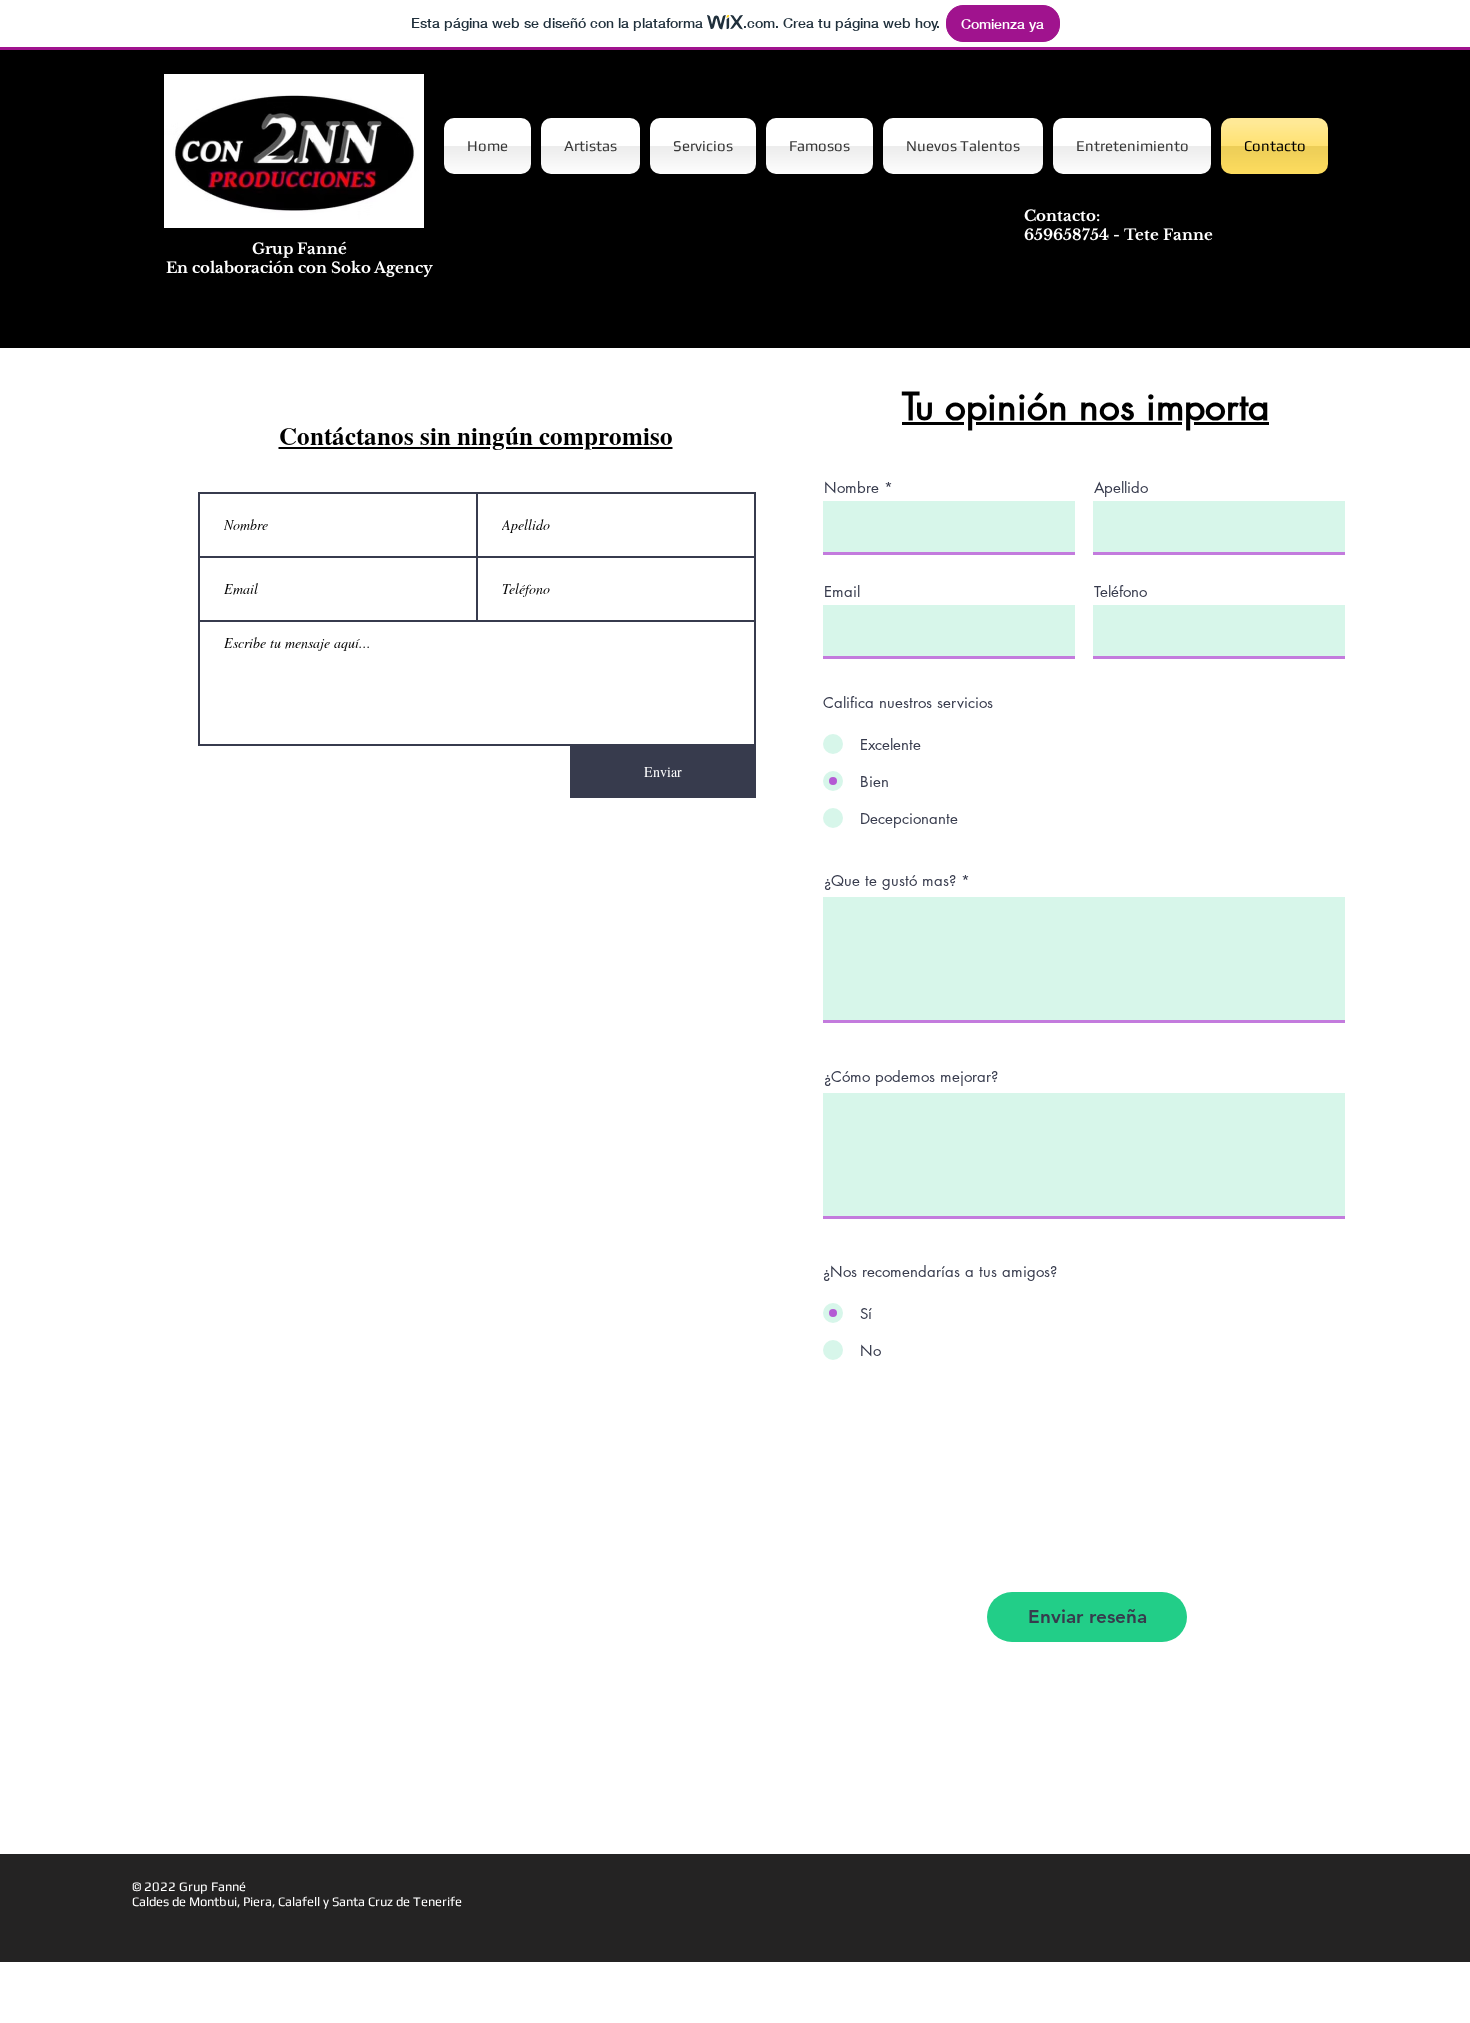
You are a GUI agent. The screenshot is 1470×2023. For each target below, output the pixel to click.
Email (842, 591)
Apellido (1121, 487)
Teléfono (1120, 591)
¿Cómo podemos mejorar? (911, 1076)
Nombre (851, 487)
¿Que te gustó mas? (890, 880)
